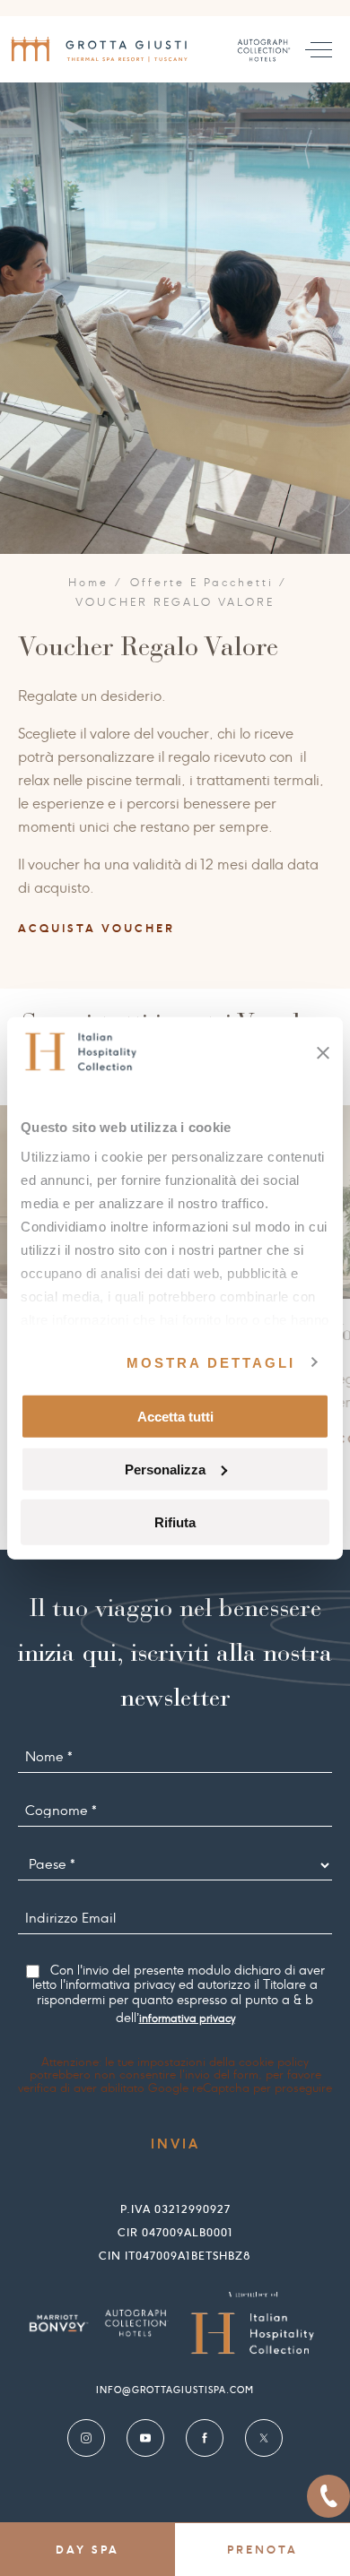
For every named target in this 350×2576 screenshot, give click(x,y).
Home (89, 583)
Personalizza (165, 1469)
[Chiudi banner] (323, 1053)
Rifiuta (175, 1521)
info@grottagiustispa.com (175, 2390)
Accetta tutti (175, 1417)
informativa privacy (187, 2018)
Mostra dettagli (211, 1362)
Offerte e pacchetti (202, 583)
